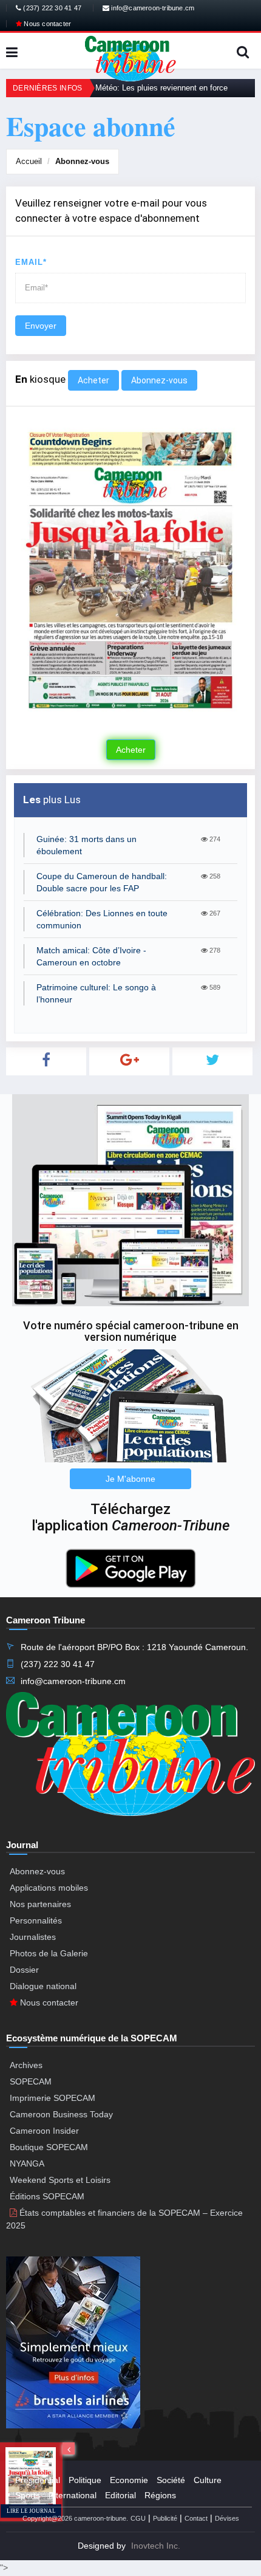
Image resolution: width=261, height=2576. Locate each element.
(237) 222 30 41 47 (51, 8)
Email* (31, 262)
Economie (129, 2480)
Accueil (29, 161)
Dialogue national (43, 1986)
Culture (208, 2480)
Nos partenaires (40, 1904)
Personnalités (36, 1920)
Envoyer (41, 326)
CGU (138, 2518)
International (73, 2495)
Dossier (24, 1970)
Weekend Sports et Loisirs (60, 2180)
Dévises (227, 2518)
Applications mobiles (49, 1888)
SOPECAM (31, 2081)
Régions (160, 2495)
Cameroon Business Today (61, 2114)
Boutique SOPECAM (49, 2147)
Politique (85, 2480)
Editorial (120, 2495)
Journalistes (33, 1937)
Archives (26, 2065)
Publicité (165, 2518)
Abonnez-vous (82, 161)
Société (171, 2480)
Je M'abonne (130, 1479)
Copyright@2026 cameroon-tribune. (75, 2518)
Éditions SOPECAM (47, 2196)
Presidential (38, 2480)
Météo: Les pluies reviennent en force (161, 88)
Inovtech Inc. (156, 2546)
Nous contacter (46, 24)
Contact (196, 2518)
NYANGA (27, 2163)
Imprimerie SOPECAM (53, 2098)
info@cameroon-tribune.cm (152, 8)
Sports (28, 2495)
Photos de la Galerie (49, 1953)
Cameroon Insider (44, 2131)
